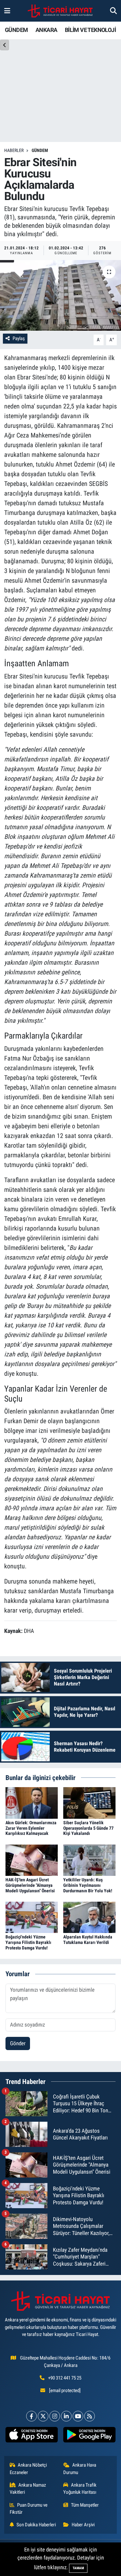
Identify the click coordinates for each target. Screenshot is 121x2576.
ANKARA (46, 30)
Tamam (78, 2568)
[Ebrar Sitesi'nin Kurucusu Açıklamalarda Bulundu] (60, 296)
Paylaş (19, 338)
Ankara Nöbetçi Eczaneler (28, 2469)
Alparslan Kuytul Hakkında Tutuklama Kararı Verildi (88, 1940)
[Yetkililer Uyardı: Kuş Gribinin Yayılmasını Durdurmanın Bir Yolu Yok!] (89, 1860)
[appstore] (32, 2436)
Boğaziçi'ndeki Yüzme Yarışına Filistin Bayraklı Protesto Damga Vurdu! (28, 1942)
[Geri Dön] (5, 45)
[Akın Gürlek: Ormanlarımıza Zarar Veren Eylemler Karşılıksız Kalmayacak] (32, 1802)
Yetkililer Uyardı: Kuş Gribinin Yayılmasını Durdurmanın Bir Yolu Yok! (88, 1885)
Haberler (14, 150)
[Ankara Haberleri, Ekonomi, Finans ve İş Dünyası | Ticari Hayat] (60, 11)
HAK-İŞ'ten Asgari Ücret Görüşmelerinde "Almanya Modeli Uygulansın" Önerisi (30, 1885)
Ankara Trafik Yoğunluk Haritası (80, 2489)
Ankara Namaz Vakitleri (28, 2489)
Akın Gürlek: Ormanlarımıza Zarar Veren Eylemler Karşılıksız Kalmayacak (31, 1828)
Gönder (18, 2043)
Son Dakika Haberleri (36, 2525)
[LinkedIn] (66, 2416)
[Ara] (113, 11)
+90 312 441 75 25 (65, 2378)
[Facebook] (31, 2416)
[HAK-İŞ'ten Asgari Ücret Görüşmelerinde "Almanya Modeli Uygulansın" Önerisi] (32, 1860)
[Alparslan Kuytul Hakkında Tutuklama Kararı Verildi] (89, 1917)
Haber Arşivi (83, 2525)
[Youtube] (78, 2416)
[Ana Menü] (7, 11)
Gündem (40, 150)
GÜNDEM (16, 30)
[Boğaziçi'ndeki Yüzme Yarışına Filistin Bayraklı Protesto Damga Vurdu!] (32, 1917)
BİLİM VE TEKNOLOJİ (90, 30)
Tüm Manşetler (85, 2505)
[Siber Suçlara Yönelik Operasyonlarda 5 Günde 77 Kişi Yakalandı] (89, 1802)
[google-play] (90, 2436)
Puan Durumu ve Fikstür (29, 2509)
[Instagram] (55, 2416)
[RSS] (90, 2416)
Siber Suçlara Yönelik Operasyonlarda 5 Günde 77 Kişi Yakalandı (88, 1828)
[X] (43, 2416)
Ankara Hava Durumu (80, 2469)
